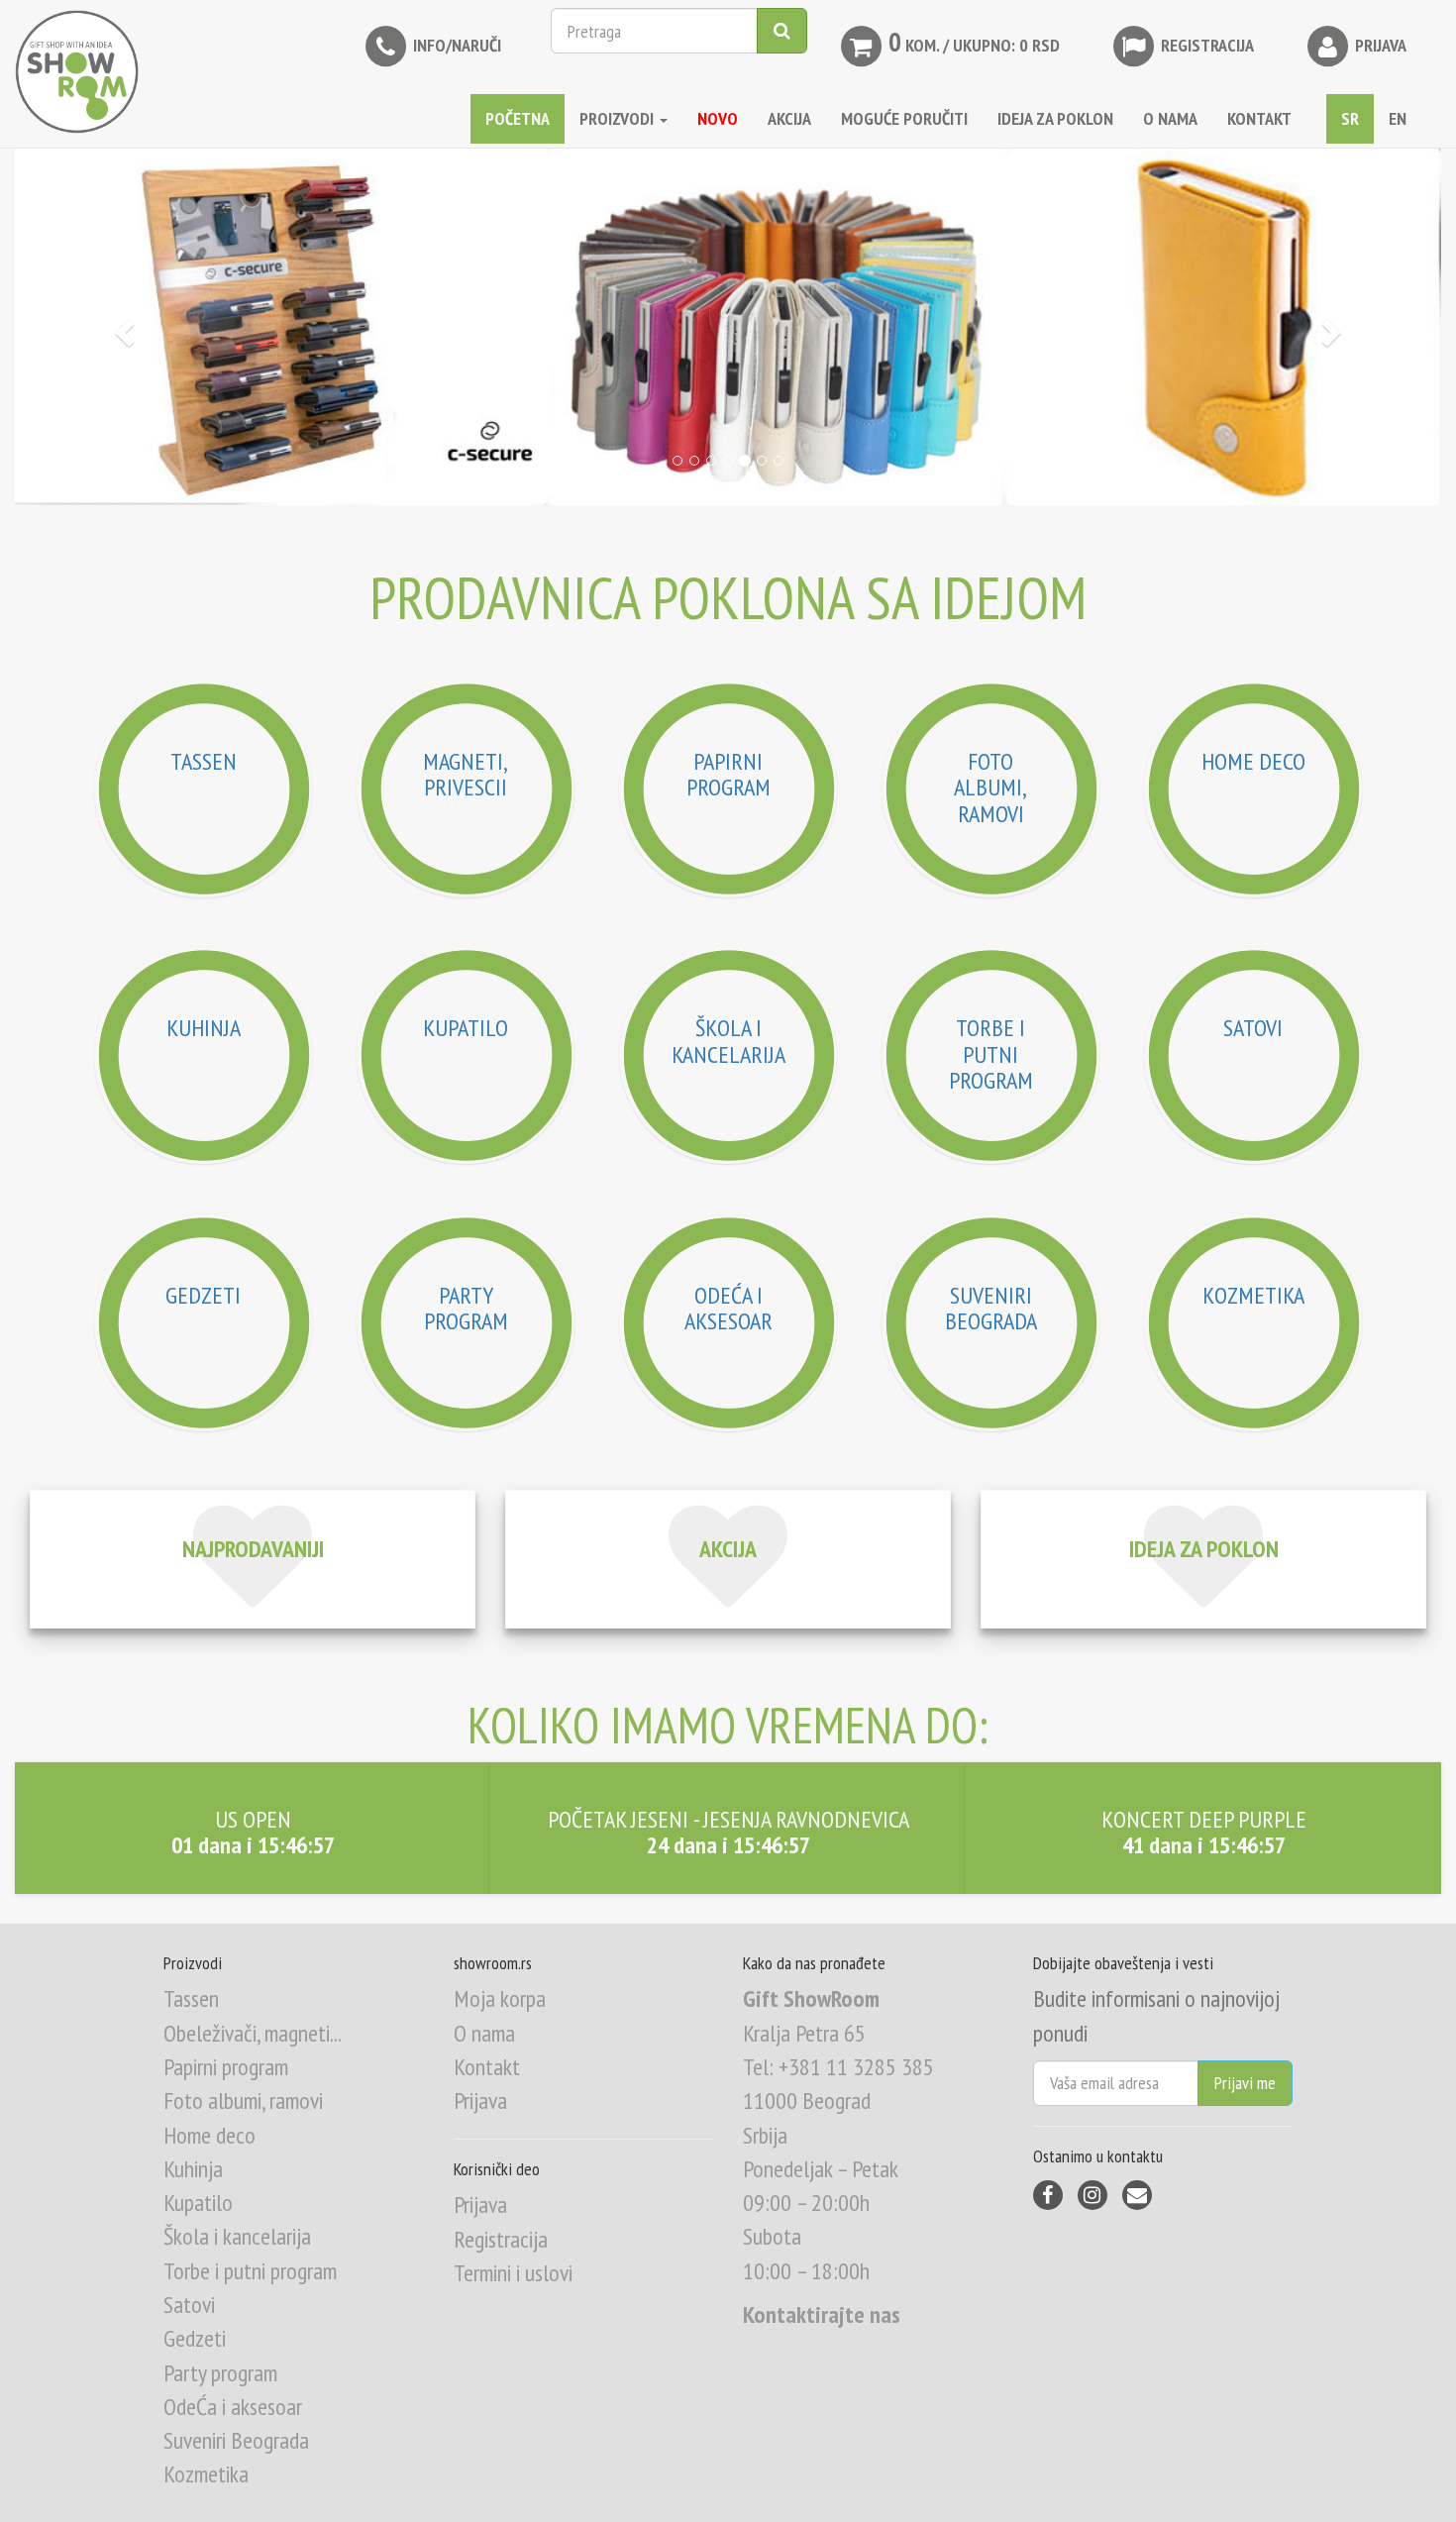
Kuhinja (193, 2169)
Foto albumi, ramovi (243, 2101)
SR (1350, 118)
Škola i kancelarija (237, 2236)
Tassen (191, 1998)
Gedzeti (195, 2338)
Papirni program (226, 2067)
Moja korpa (500, 1998)
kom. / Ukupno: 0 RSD (974, 42)
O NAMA (1170, 118)
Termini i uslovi (513, 2273)
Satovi (189, 2305)
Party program (220, 2373)
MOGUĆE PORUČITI (904, 118)
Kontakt (487, 2067)
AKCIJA (789, 118)
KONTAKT (1259, 118)
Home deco (209, 2135)
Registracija (1205, 45)
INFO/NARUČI (455, 45)
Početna (518, 118)
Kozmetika (206, 2474)
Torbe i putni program (250, 2271)
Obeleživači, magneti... (253, 2033)
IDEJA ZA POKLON (1055, 118)
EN (1398, 118)
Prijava (1379, 45)
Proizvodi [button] (619, 118)
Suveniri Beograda (236, 2440)
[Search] (782, 31)
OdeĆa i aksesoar (233, 2407)
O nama (484, 2033)
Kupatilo (198, 2203)
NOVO (718, 118)
